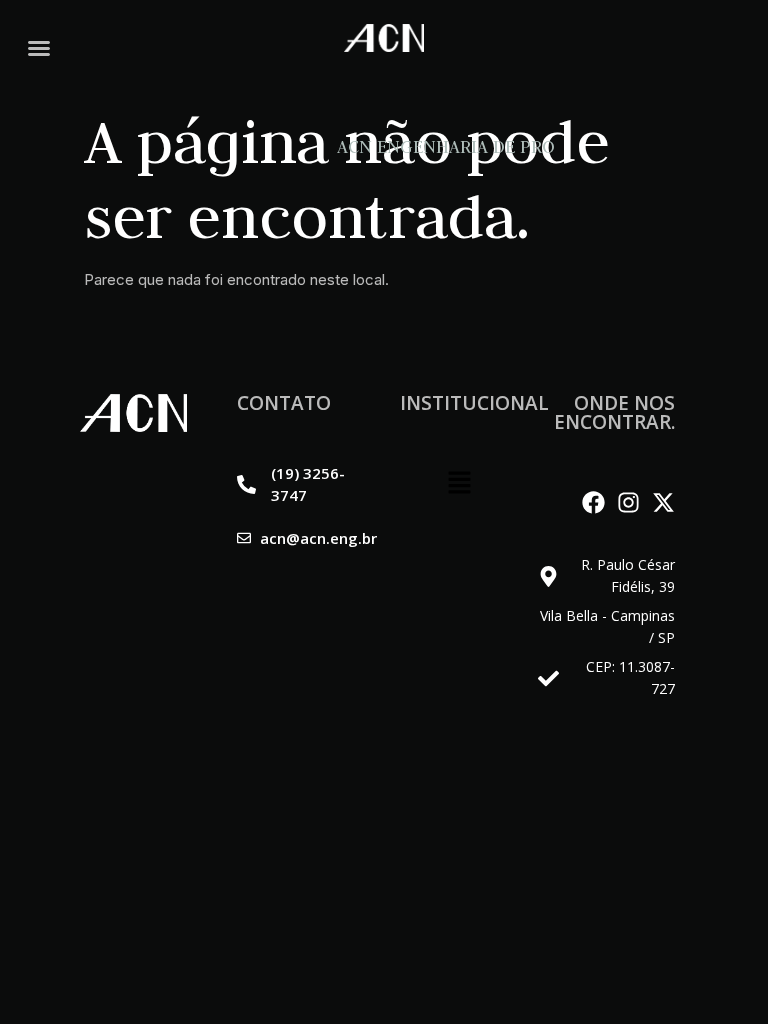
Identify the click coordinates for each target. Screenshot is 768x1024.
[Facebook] (593, 502)
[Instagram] (628, 502)
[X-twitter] (663, 502)
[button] (39, 48)
